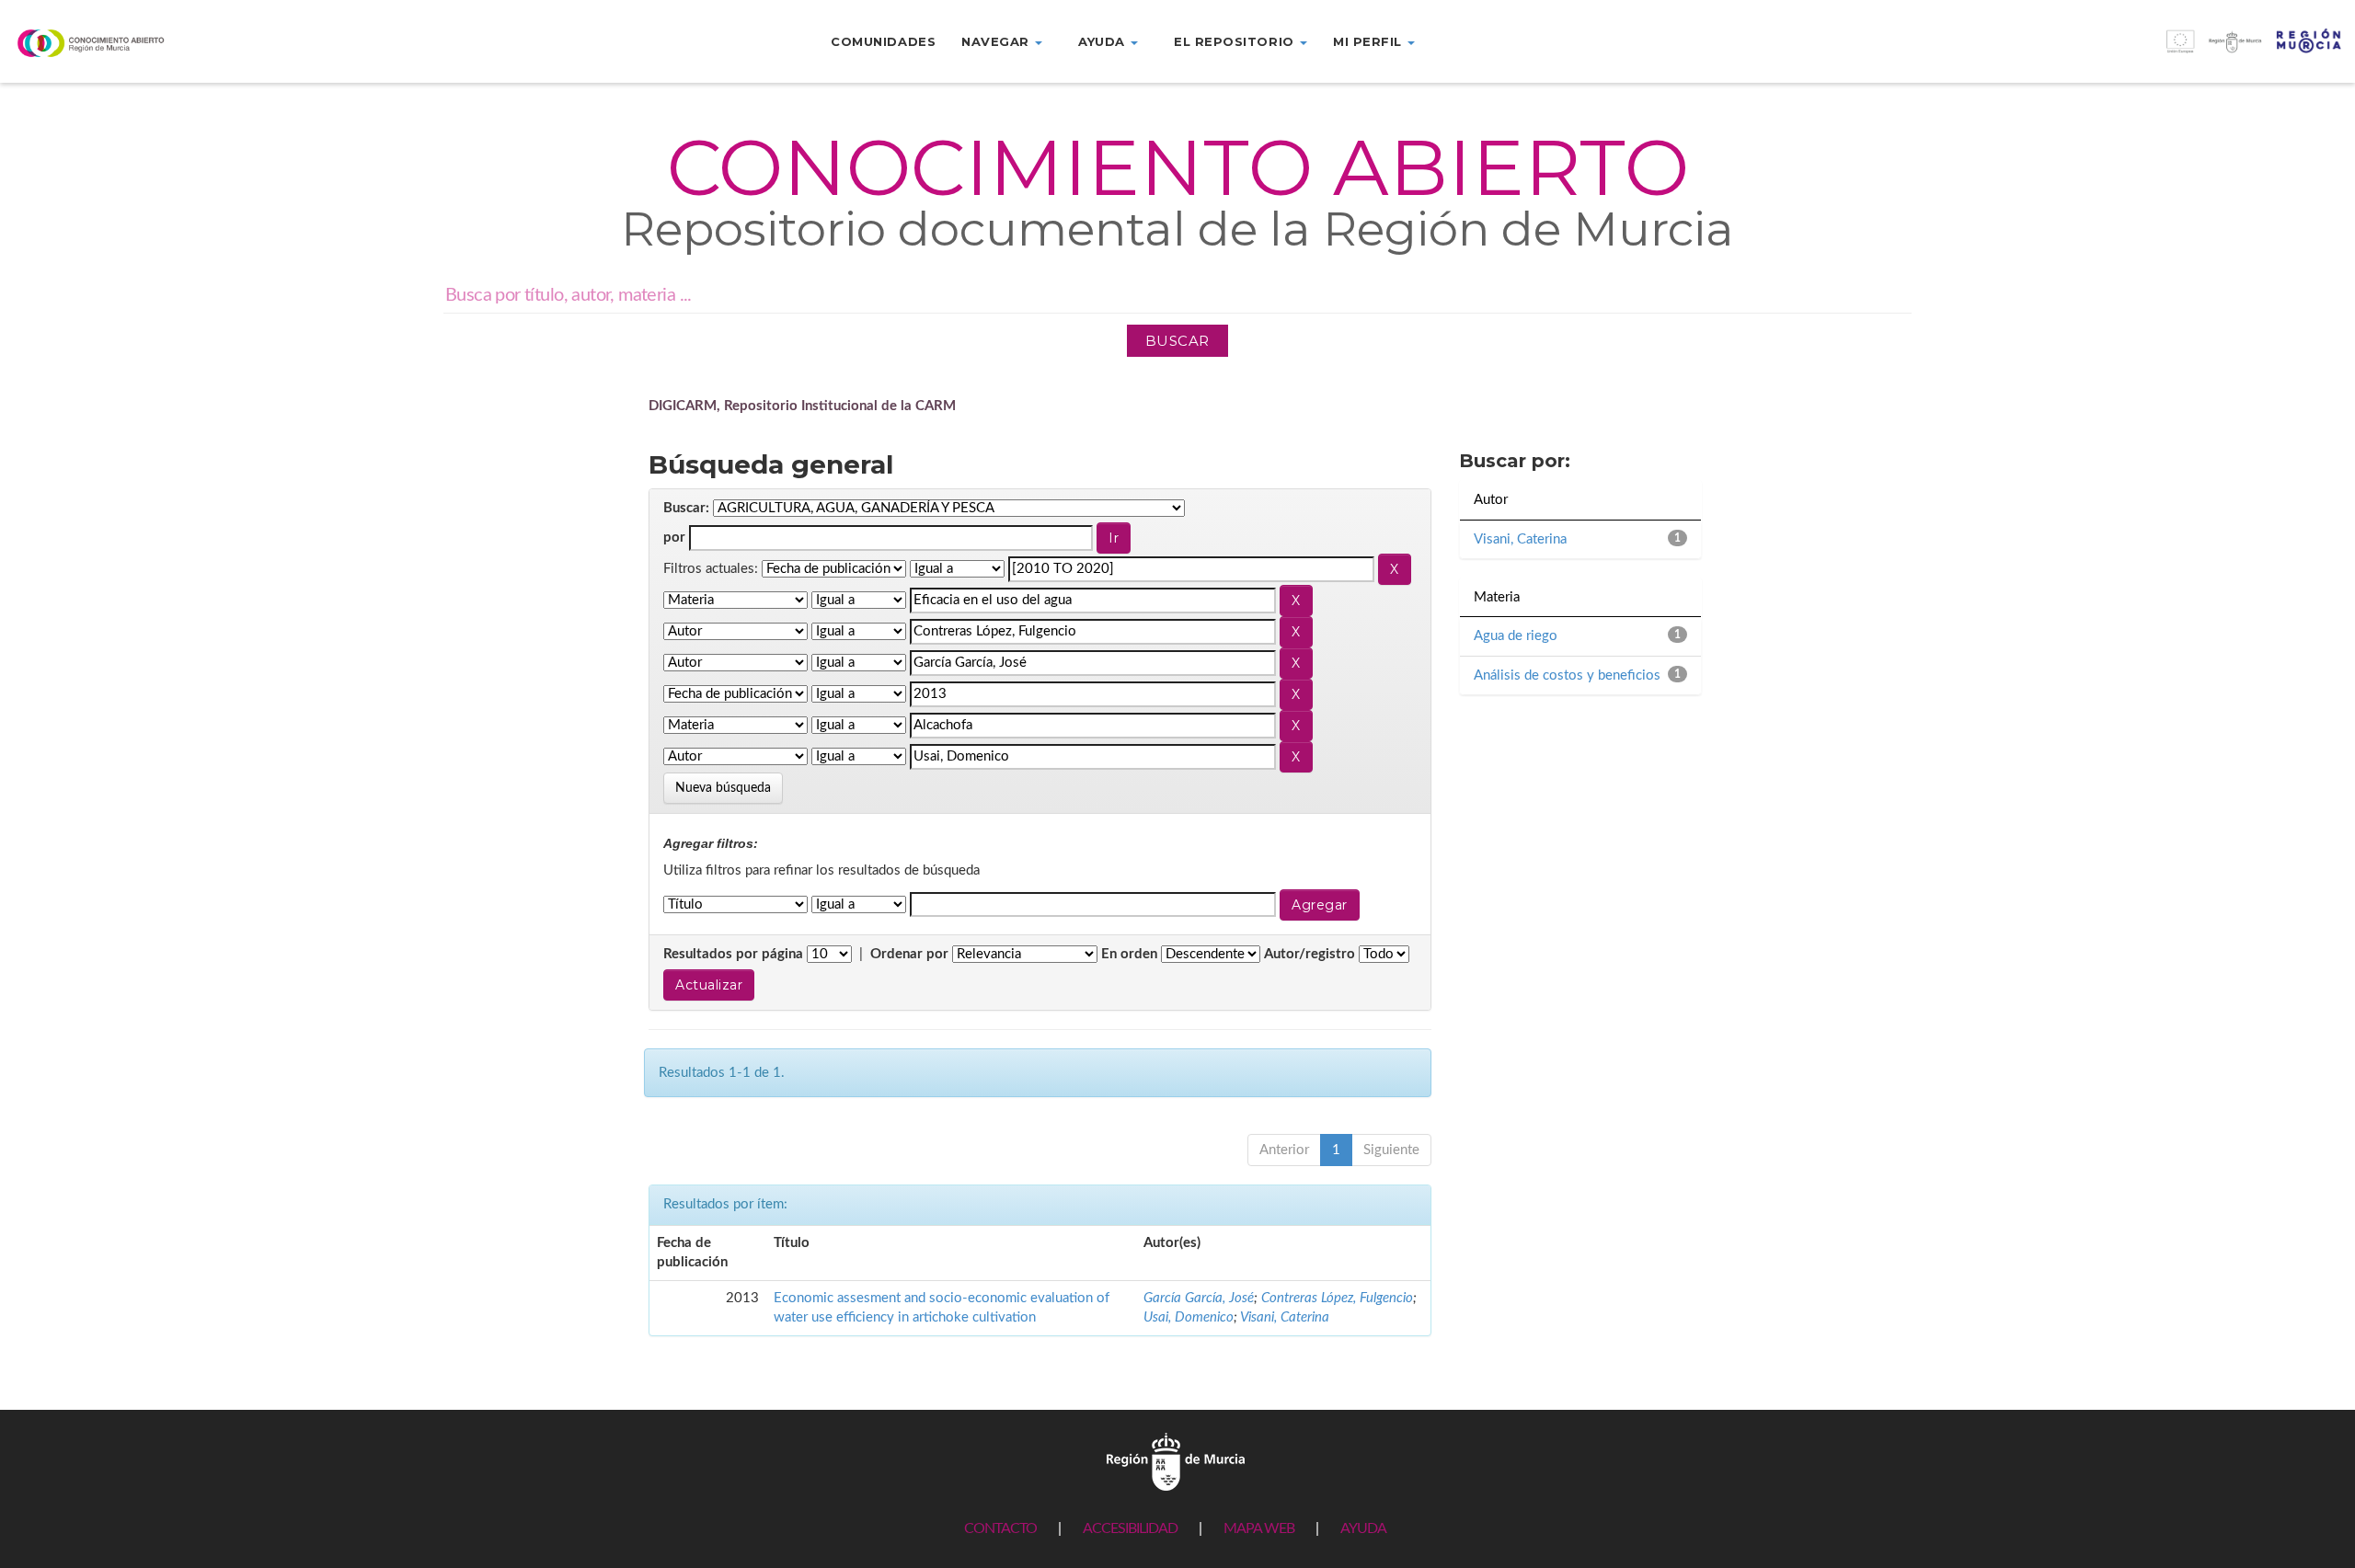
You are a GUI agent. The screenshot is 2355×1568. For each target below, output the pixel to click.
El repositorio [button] (1236, 41)
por (674, 538)
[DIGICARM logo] (196, 43)
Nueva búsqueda (723, 788)
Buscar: (686, 508)
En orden (1129, 954)
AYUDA (1363, 1528)
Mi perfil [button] (1369, 41)
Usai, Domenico (1189, 1317)
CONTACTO (1000, 1528)
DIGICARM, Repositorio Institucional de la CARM (802, 406)
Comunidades (883, 41)
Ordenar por (909, 954)
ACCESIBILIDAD (1130, 1528)
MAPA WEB (1259, 1528)
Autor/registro (1310, 954)
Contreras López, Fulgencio (1337, 1298)
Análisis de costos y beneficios (1567, 675)
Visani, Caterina (1285, 1317)
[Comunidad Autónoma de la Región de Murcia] (1176, 1461)
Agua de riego (1516, 636)
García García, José (1199, 1298)
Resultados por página (733, 954)
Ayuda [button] (1103, 41)
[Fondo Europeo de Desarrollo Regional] (2061, 51)
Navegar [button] (997, 41)
